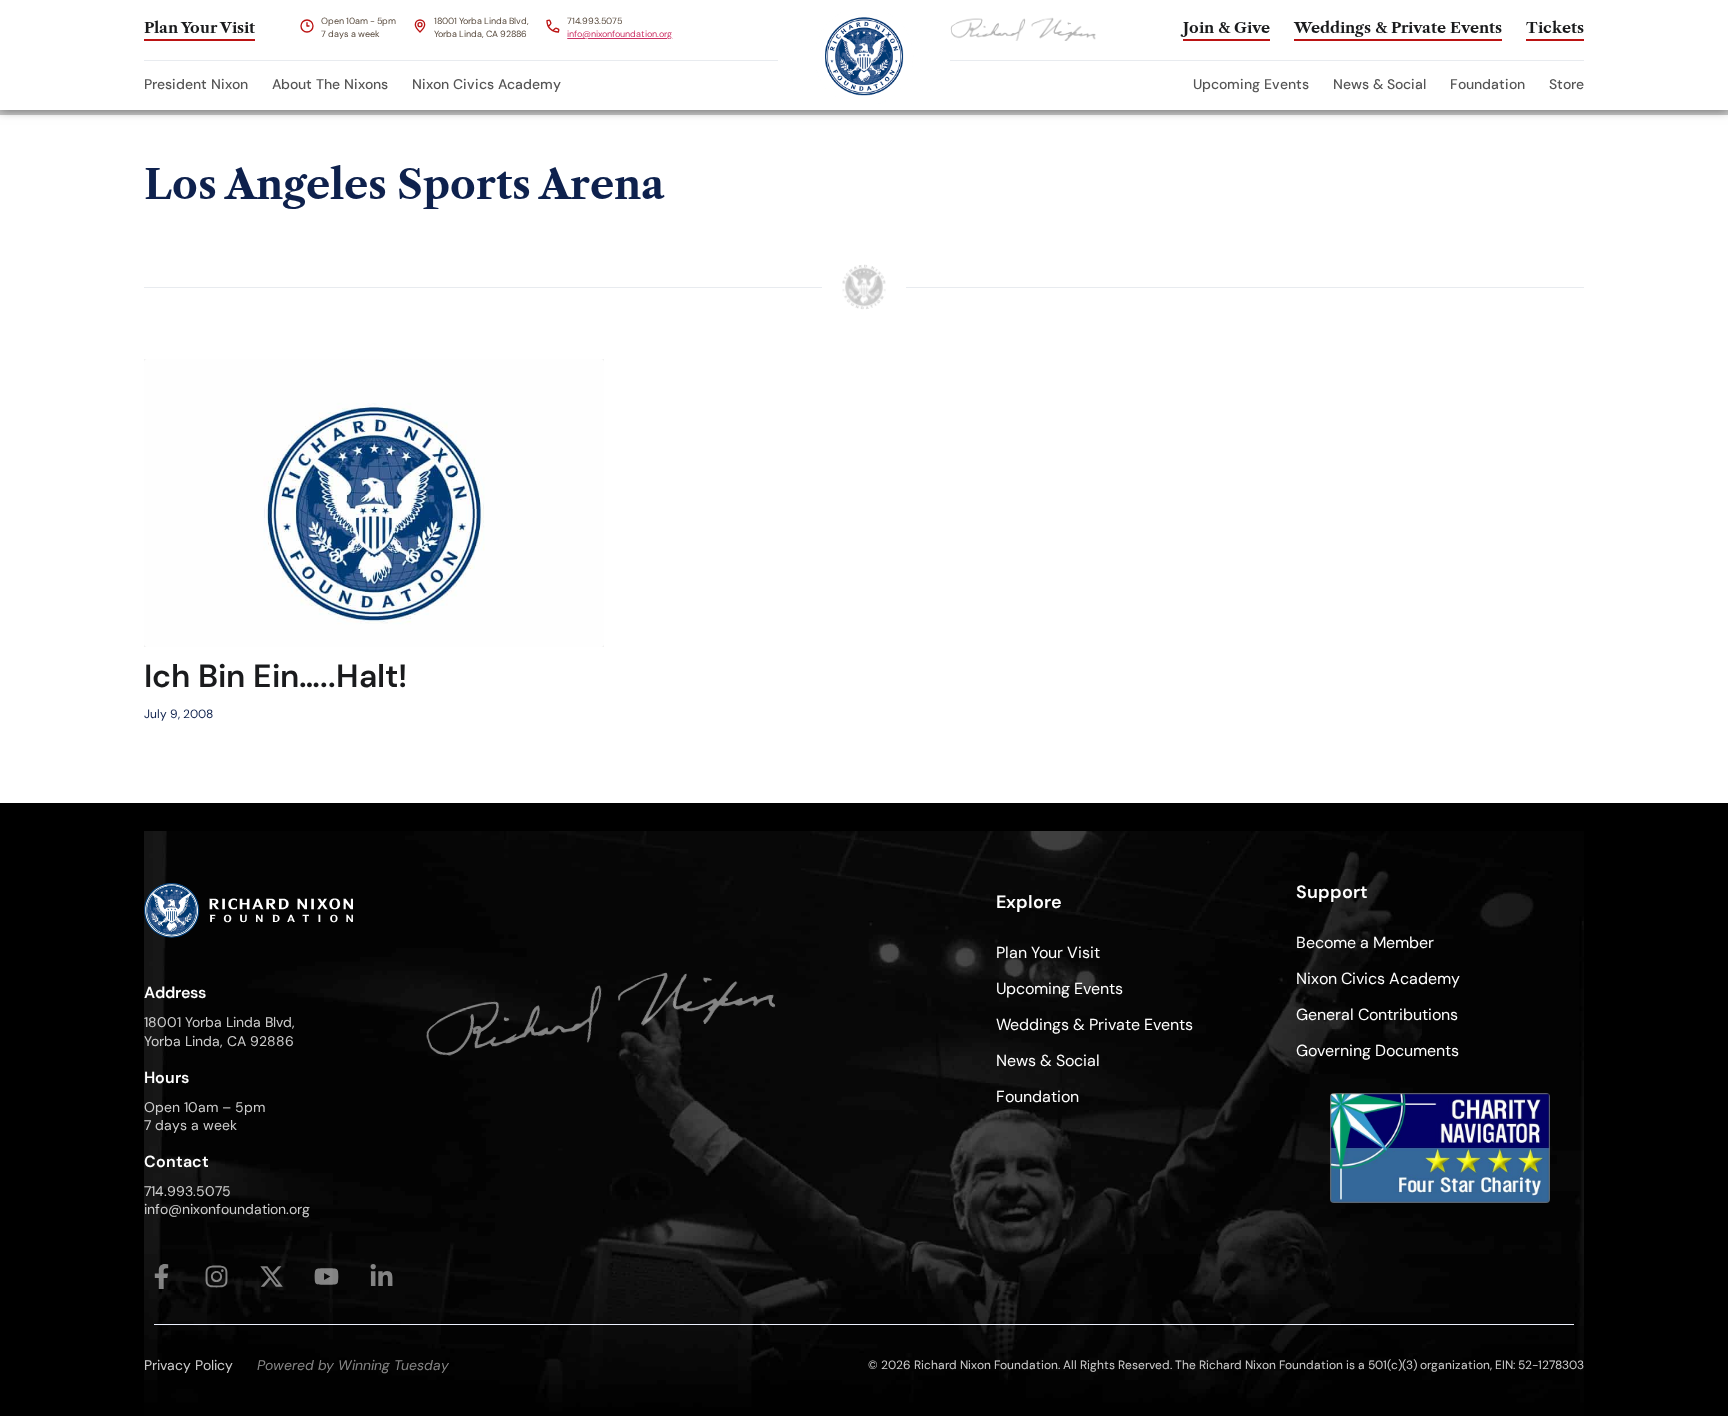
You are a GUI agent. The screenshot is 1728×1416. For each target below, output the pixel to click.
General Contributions (1377, 1014)
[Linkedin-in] (381, 1276)
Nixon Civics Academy (486, 84)
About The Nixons (330, 84)
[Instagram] (216, 1276)
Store (1566, 84)
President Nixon (196, 84)
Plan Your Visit (1048, 952)
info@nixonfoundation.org (619, 34)
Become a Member (1365, 942)
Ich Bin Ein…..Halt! (275, 676)
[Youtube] (326, 1276)
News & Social (1379, 84)
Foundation (1487, 84)
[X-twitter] (271, 1276)
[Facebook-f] (161, 1276)
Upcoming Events (1251, 84)
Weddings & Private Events (1094, 1024)
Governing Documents (1377, 1050)
